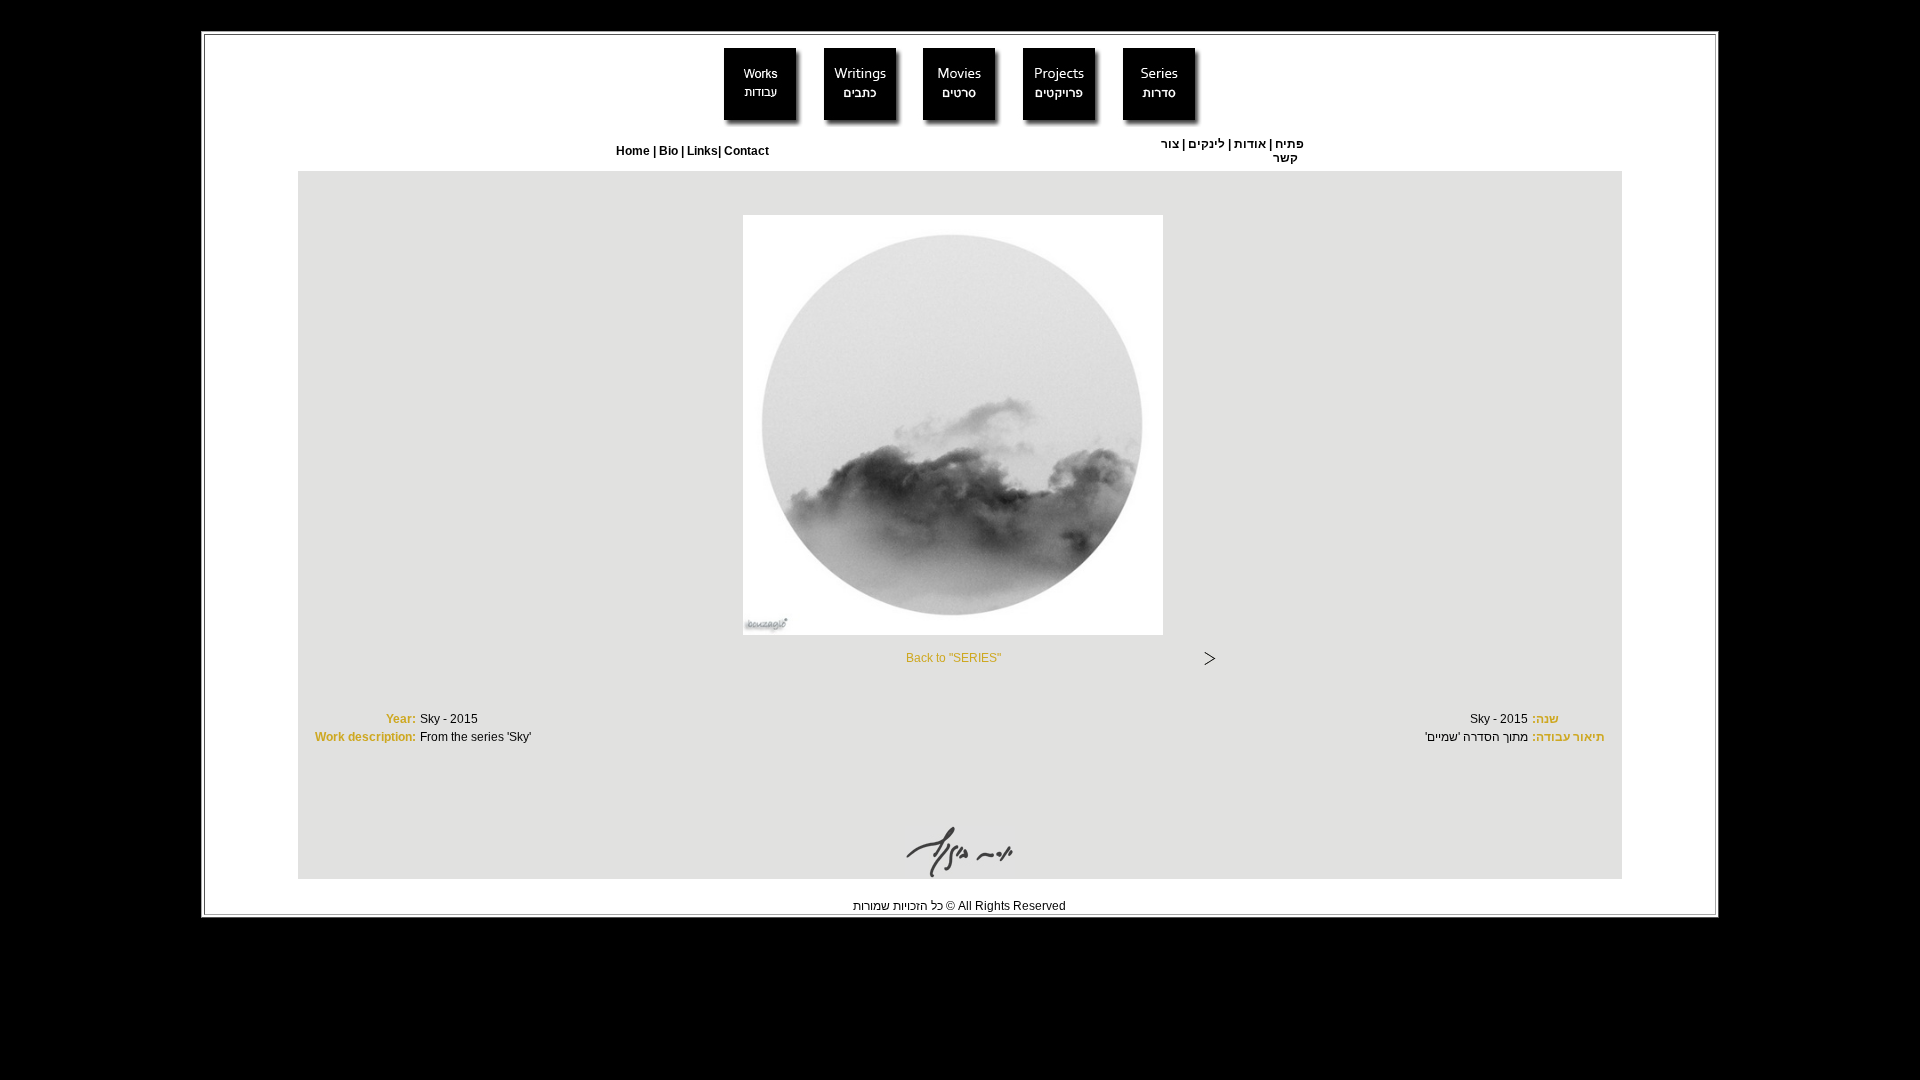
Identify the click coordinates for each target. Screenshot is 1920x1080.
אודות (1250, 144)
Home (633, 151)
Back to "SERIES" (953, 658)
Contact (746, 151)
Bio (668, 151)
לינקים (1205, 144)
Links (701, 151)
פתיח (1289, 144)
